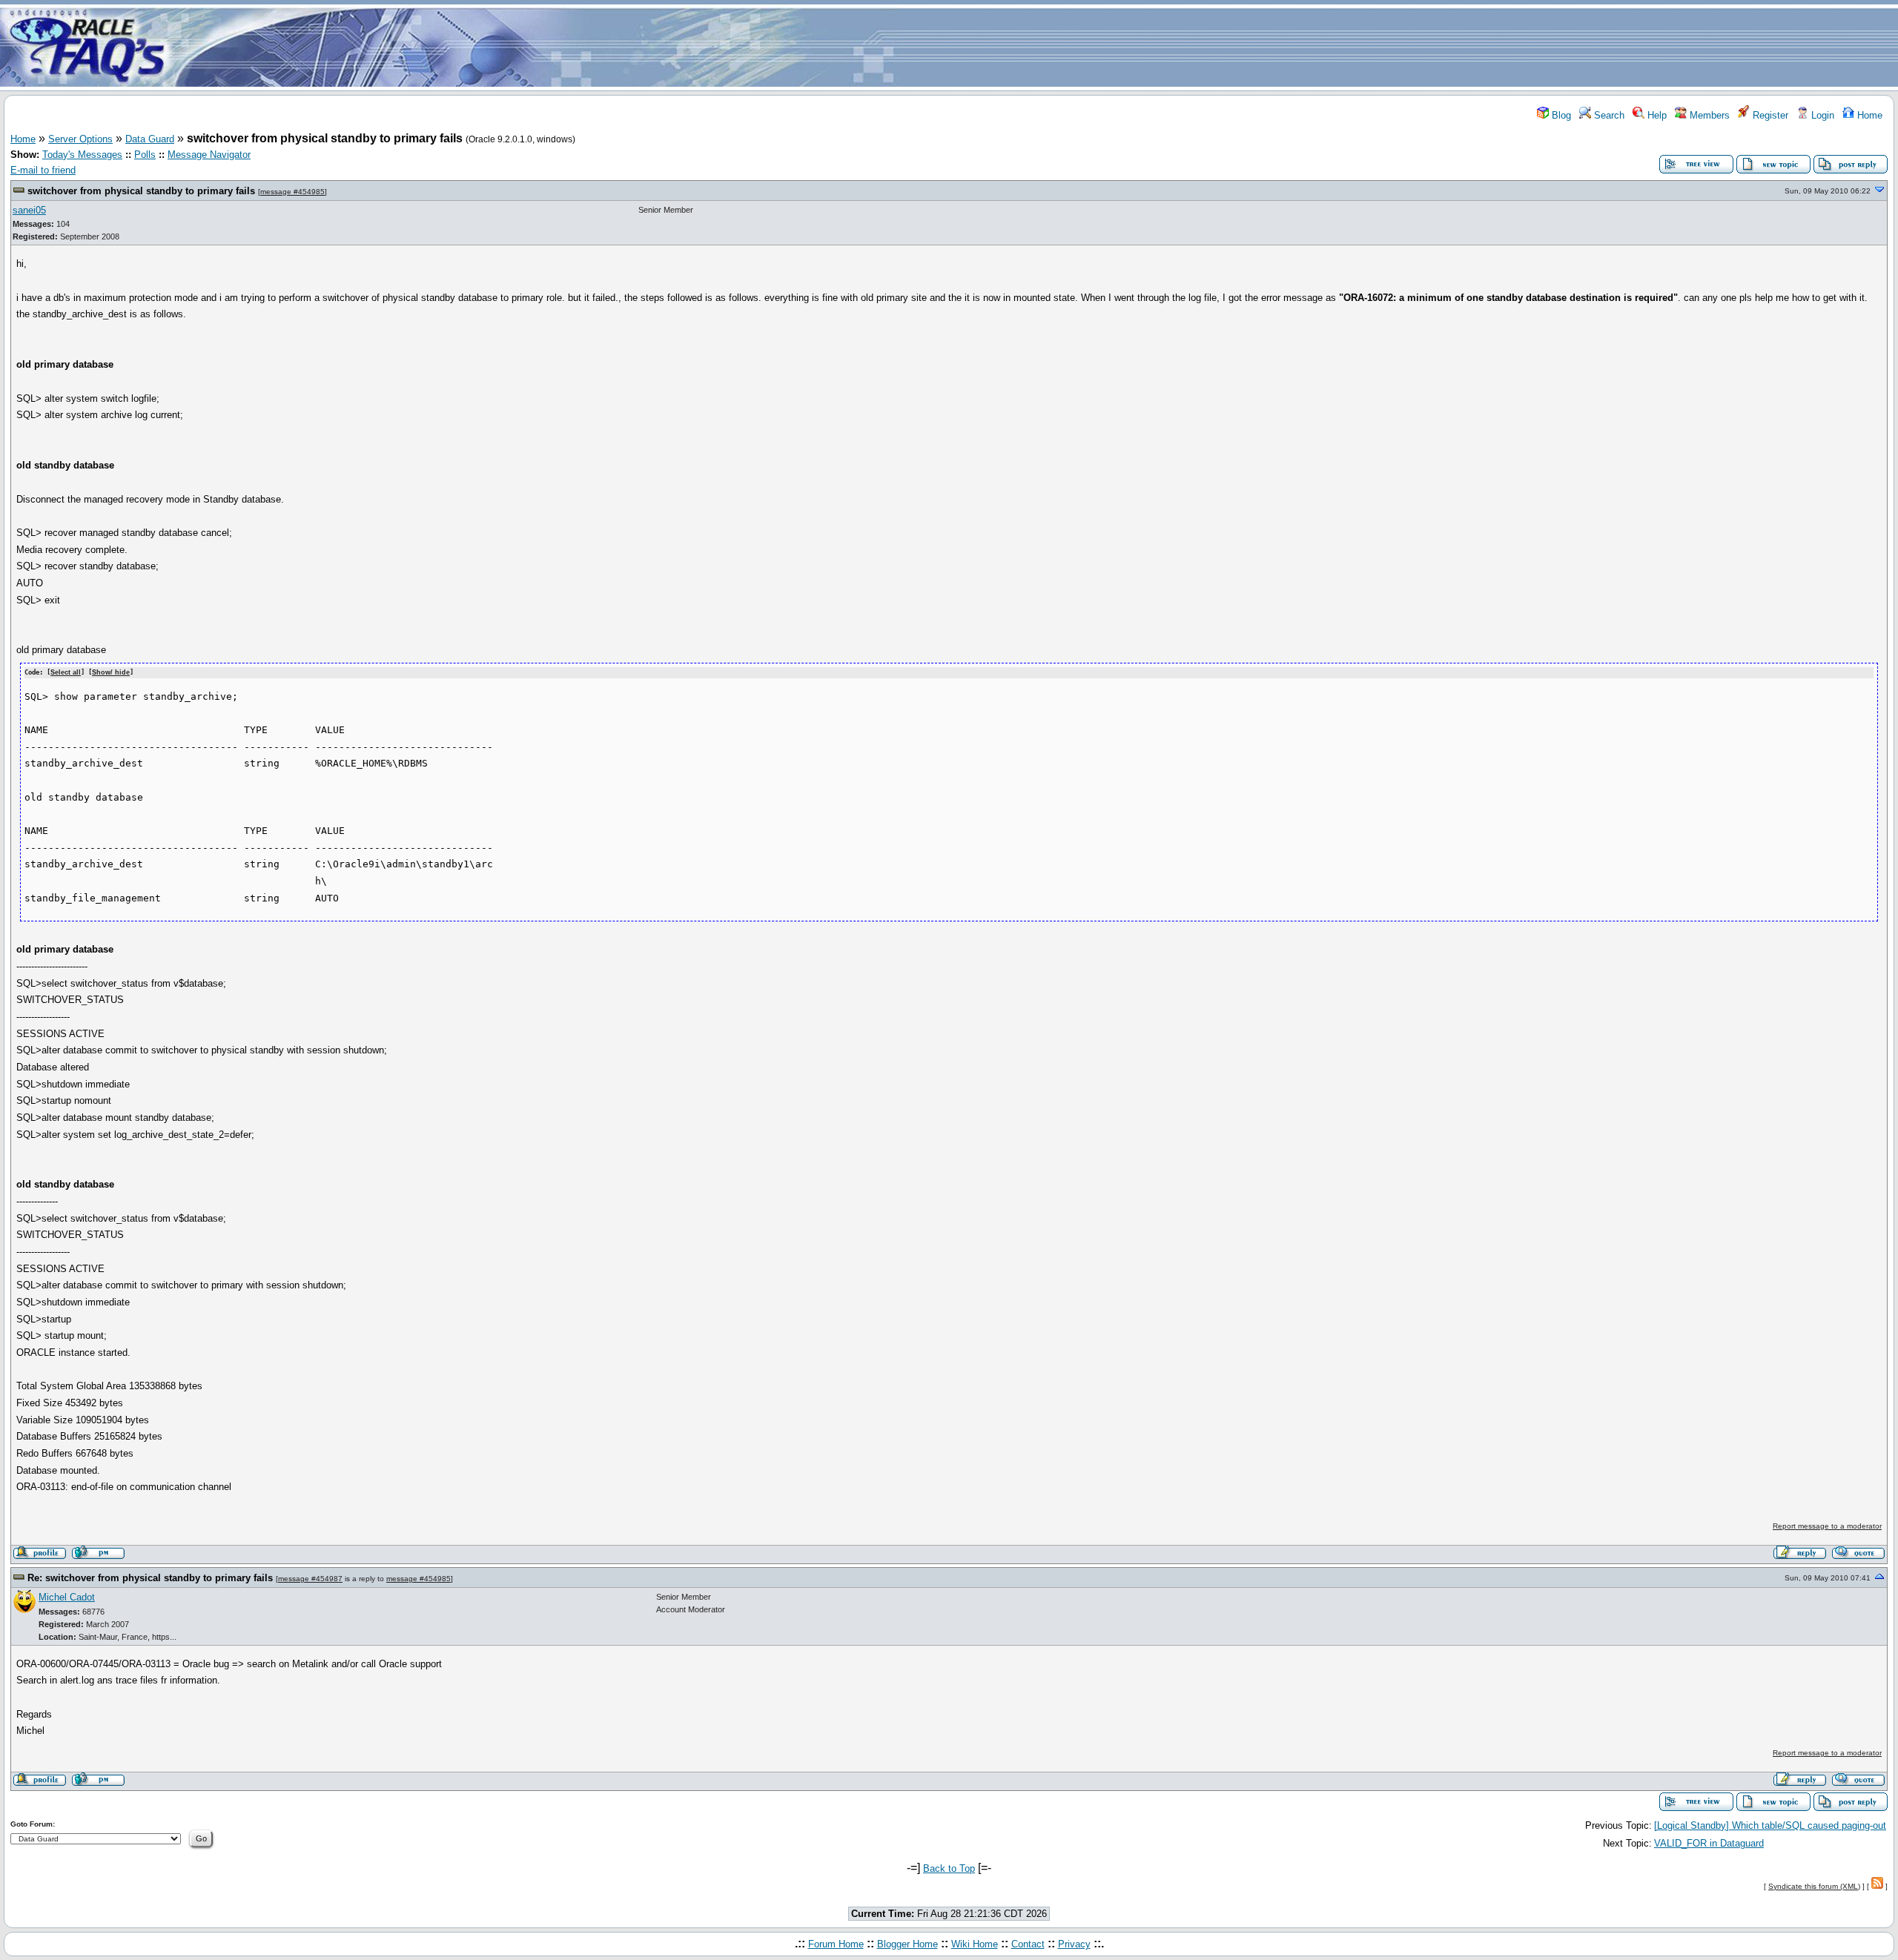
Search (1608, 115)
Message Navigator (209, 155)
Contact (1028, 1944)
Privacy (1074, 1944)
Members (1708, 115)
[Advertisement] (1036, 47)
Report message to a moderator (1827, 1526)
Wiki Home (975, 1944)
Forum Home (836, 1944)
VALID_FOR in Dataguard (1709, 1843)
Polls (145, 155)
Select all (66, 672)
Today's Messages (82, 155)
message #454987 (310, 1579)
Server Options (80, 139)
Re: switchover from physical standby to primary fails (150, 1578)
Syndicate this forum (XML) (1814, 1886)
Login (1821, 115)
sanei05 (29, 210)
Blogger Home (907, 1944)
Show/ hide (111, 672)
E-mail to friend (43, 170)
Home (1868, 115)
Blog (1560, 115)
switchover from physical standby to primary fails (141, 191)
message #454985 (292, 192)
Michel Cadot (67, 1597)
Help (1656, 115)
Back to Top (949, 1868)
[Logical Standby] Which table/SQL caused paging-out (1770, 1825)
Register (1769, 115)
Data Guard (150, 139)
